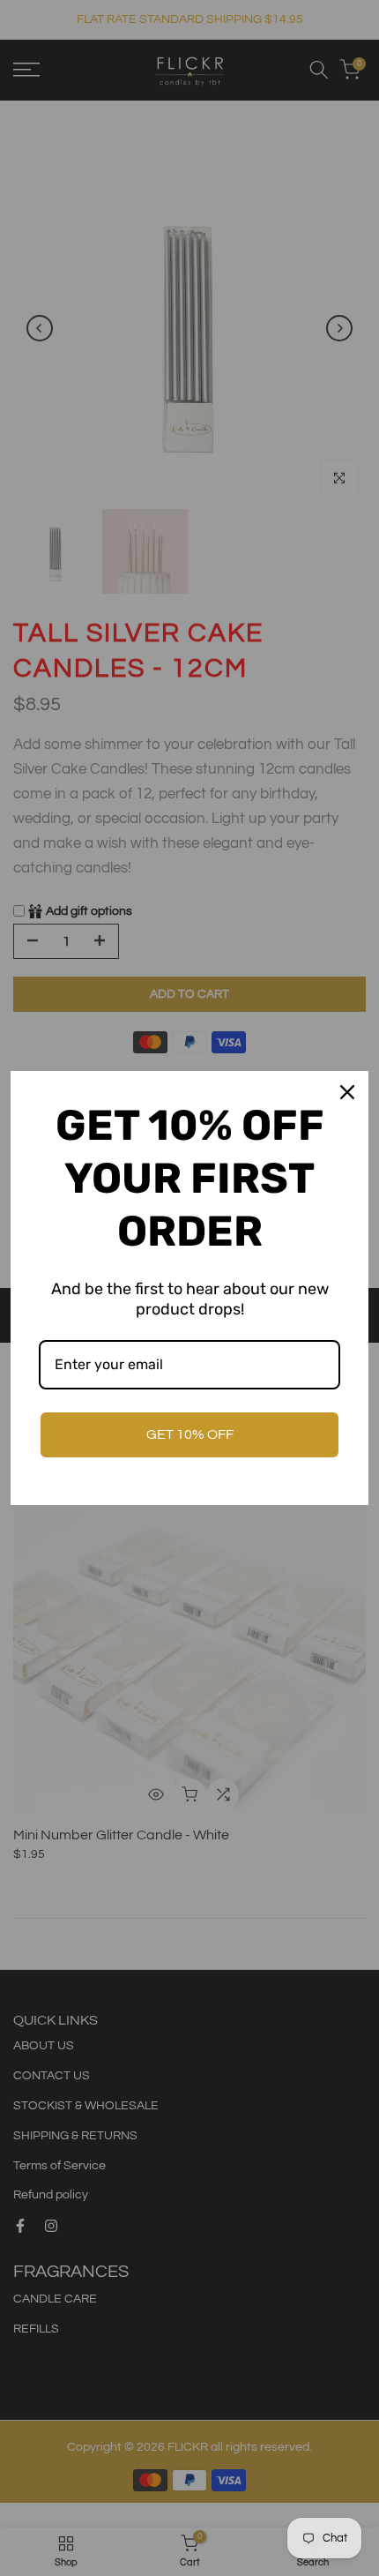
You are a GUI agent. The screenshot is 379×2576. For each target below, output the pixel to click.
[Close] (347, 1092)
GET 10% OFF (190, 1434)
